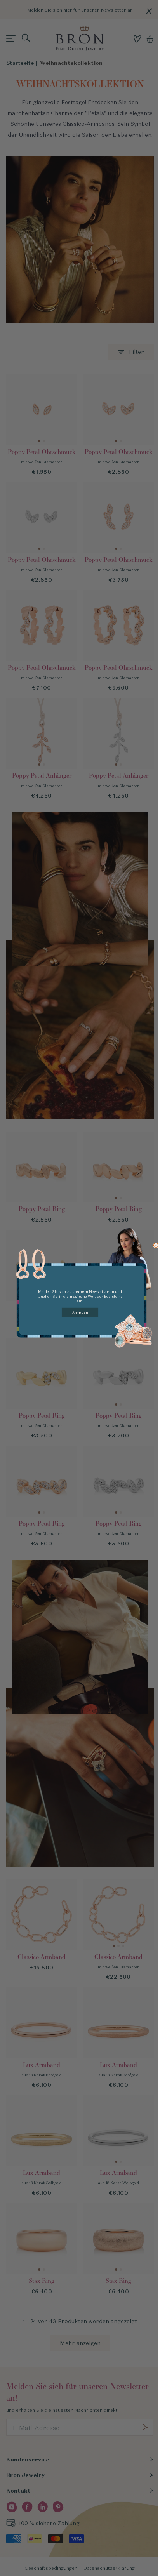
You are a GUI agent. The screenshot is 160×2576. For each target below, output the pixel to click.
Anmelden (80, 1312)
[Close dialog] (156, 1245)
